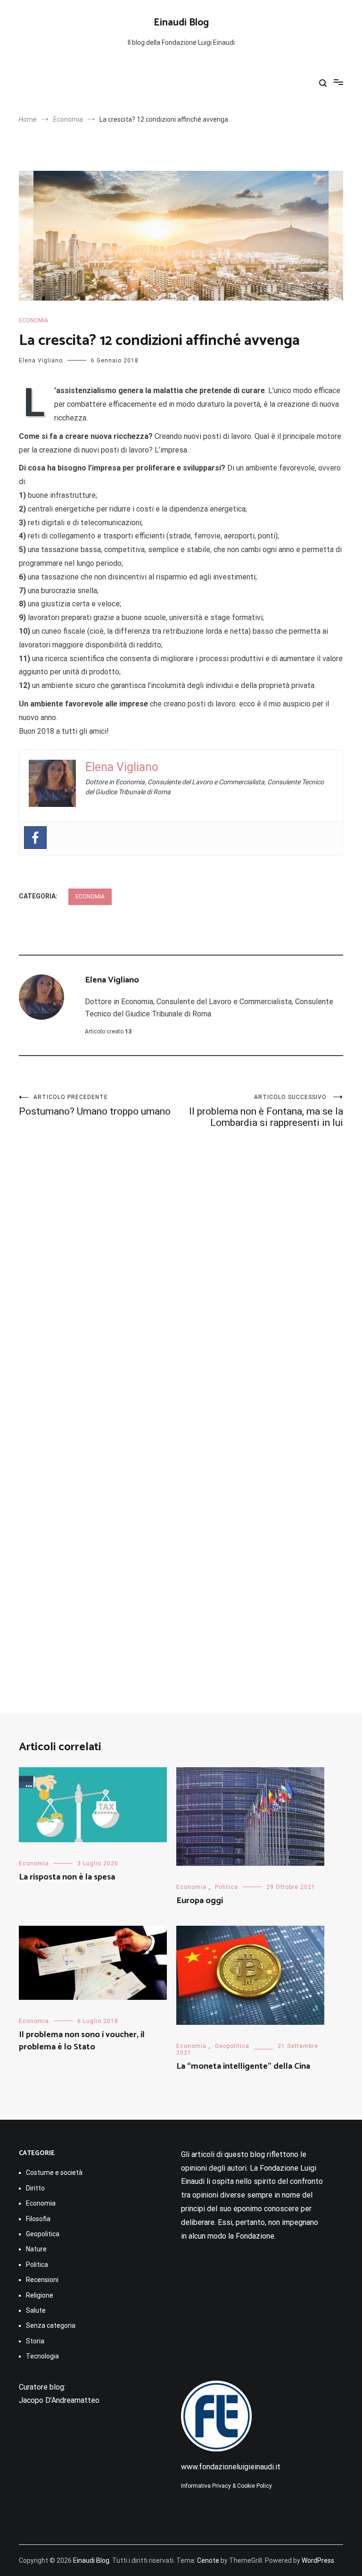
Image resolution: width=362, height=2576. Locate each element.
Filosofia (38, 2219)
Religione (40, 2295)
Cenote (208, 2560)
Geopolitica (232, 2046)
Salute (36, 2310)
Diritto (35, 2188)
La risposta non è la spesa (67, 1877)
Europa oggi (200, 1901)
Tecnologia (42, 2356)
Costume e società (54, 2173)
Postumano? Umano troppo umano (95, 1105)
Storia (35, 2341)
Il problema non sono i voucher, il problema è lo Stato (82, 2041)
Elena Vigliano (41, 361)
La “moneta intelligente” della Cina (243, 2066)
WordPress (318, 2560)
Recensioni (42, 2280)
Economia (33, 320)
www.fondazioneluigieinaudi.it (231, 2467)
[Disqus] (181, 1275)
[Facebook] (35, 838)
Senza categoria (51, 2325)
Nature (36, 2249)
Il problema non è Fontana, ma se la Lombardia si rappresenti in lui (266, 1111)
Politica (226, 1887)
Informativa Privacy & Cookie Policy (226, 2486)
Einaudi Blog (181, 23)
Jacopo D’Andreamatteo (59, 2400)
